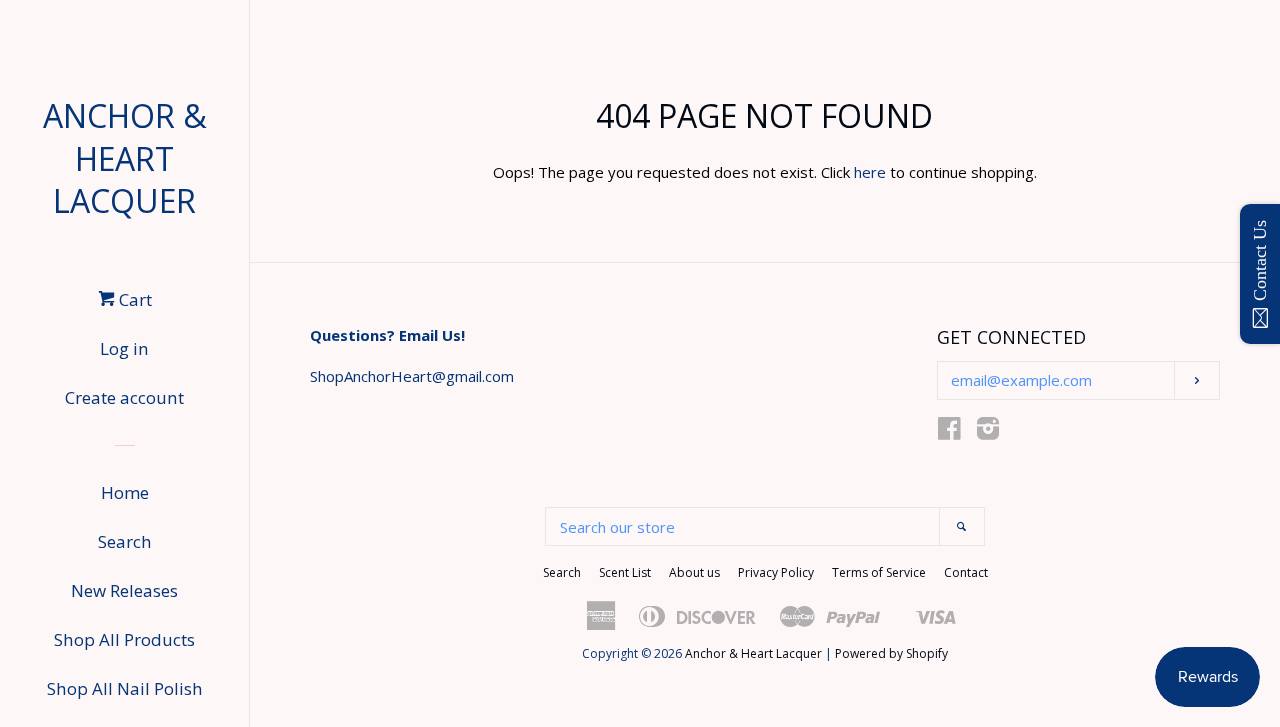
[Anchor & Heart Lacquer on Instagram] (988, 432)
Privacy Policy (776, 572)
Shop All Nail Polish (125, 688)
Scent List (625, 572)
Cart (133, 299)
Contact (966, 572)
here (870, 172)
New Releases (124, 590)
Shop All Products (124, 639)
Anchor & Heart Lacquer (125, 158)
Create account (124, 397)
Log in (124, 348)
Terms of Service (879, 572)
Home (125, 492)
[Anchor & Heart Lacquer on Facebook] (949, 432)
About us (694, 572)
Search (125, 541)
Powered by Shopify (891, 653)
